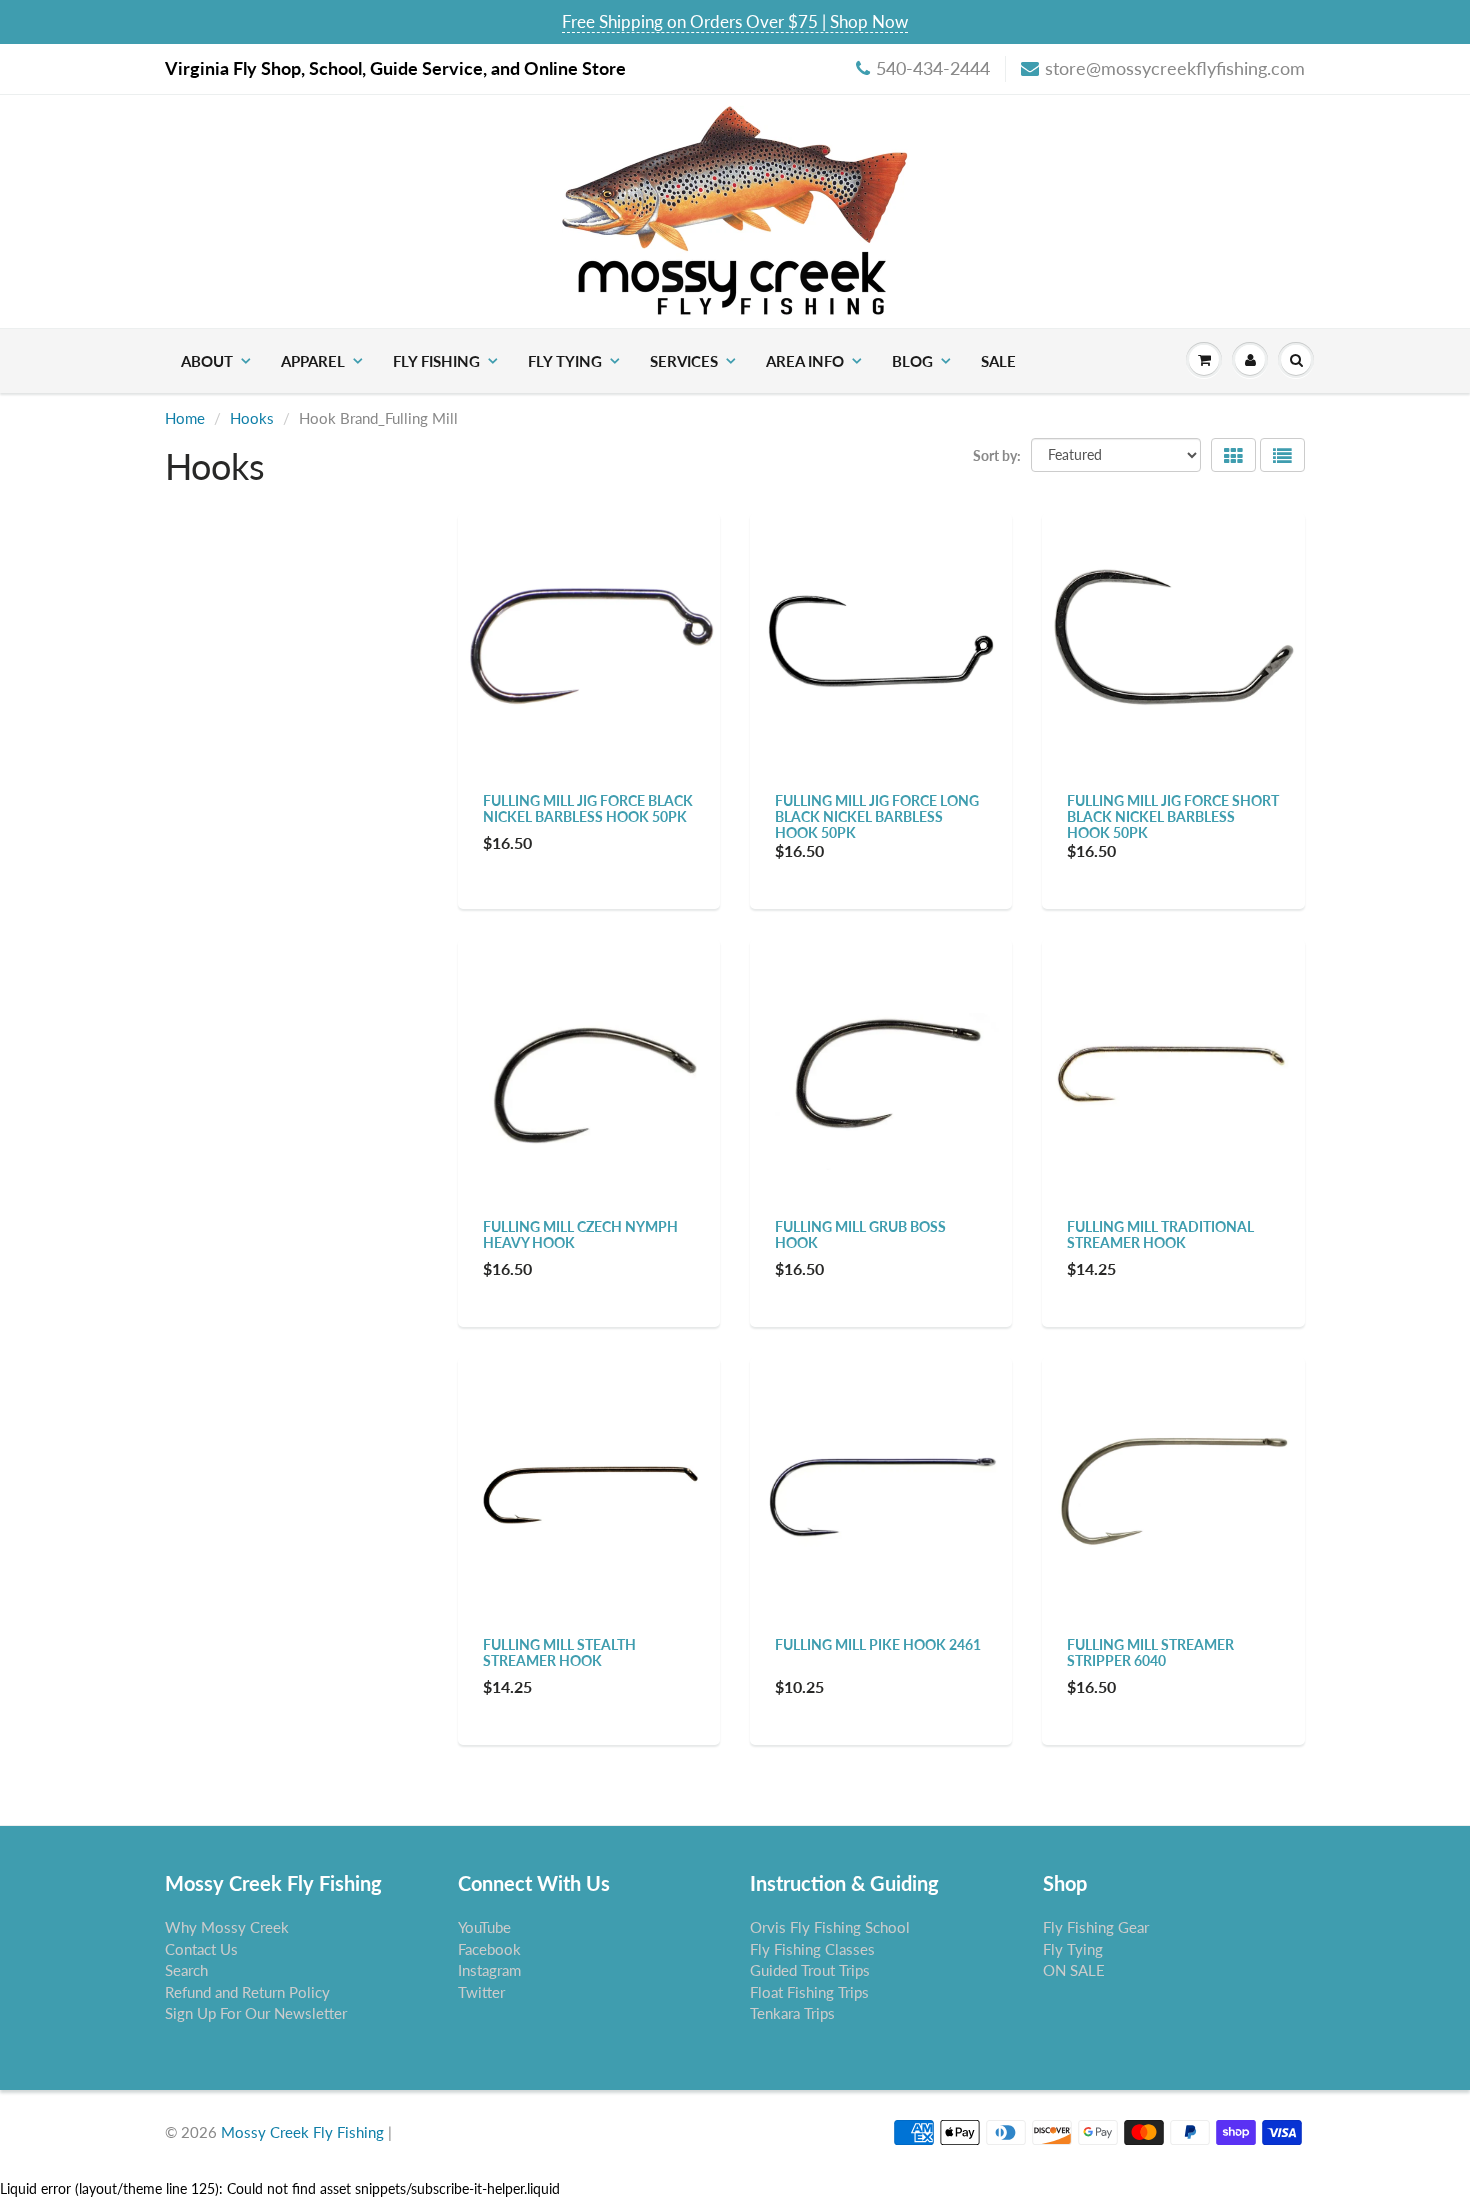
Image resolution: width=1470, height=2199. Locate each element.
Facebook (489, 1949)
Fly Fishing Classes (812, 1949)
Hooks (252, 418)
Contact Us (201, 1949)
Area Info (805, 361)
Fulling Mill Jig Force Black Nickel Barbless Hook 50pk (588, 808)
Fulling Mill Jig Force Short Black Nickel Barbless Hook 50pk (1173, 816)
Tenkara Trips (792, 2013)
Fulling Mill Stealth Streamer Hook (559, 1652)
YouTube (484, 1927)
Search (186, 1970)
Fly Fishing (436, 361)
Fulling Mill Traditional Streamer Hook (1160, 1234)
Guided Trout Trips (810, 1970)
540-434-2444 (933, 68)
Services (684, 361)
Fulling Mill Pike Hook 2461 (878, 1644)
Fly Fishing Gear (1096, 1927)
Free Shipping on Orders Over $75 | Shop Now (735, 21)
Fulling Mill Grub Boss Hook (860, 1234)
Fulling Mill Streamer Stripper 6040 (1150, 1652)
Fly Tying (565, 361)
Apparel (313, 361)
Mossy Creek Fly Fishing (302, 2132)
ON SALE (1074, 1970)
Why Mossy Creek (227, 1927)
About (207, 361)
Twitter (481, 1992)
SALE (998, 361)
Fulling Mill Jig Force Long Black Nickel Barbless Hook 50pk (877, 816)
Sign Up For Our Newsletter (256, 2013)
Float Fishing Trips (809, 1992)
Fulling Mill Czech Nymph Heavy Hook (580, 1234)
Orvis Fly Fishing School (830, 1927)
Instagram (489, 1970)
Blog (912, 361)
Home (185, 418)
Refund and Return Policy (247, 1992)
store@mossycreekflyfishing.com (1175, 68)
